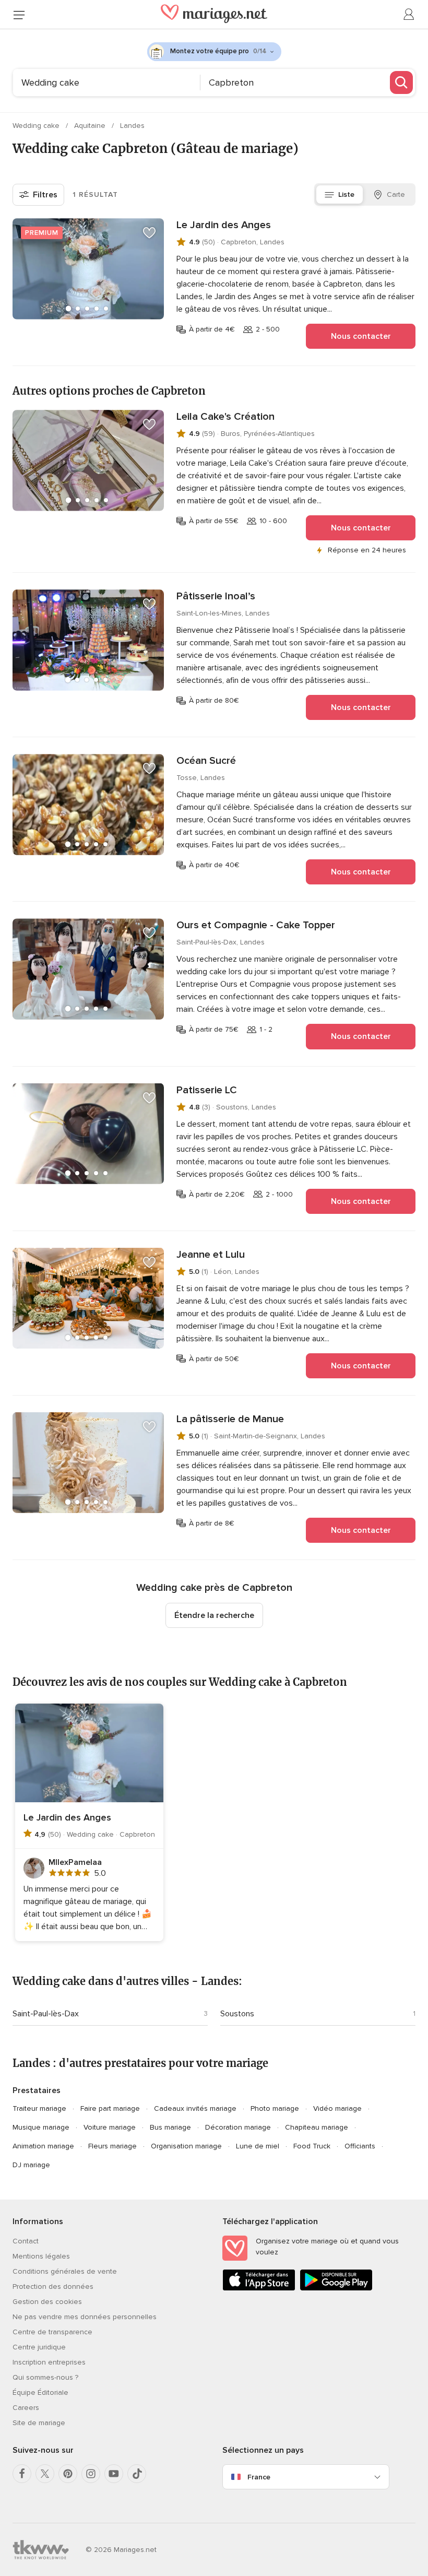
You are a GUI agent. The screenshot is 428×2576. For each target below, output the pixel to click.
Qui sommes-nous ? (45, 2377)
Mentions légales (41, 2256)
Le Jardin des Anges (224, 225)
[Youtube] (114, 2474)
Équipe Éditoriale (40, 2392)
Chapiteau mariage (317, 2127)
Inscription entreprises (49, 2362)
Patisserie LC (207, 1090)
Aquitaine (91, 126)
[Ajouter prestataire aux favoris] (149, 233)
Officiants (360, 2146)
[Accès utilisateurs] (409, 15)
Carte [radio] (396, 194)
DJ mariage (31, 2165)
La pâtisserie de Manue (230, 1419)
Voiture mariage (110, 2127)
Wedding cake (37, 126)
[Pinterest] (68, 2474)
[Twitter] (45, 2474)
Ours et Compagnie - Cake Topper (256, 925)
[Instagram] (91, 2474)
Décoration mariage (238, 2127)
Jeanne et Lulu (211, 1255)
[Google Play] (336, 2289)
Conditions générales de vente (65, 2271)
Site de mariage (39, 2423)
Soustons (237, 2014)
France (259, 2477)
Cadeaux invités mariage (195, 2108)
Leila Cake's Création (225, 417)
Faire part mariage (110, 2108)
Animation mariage (43, 2146)
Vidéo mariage (337, 2108)
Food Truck (312, 2146)
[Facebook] (22, 2474)
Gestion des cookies (47, 2302)
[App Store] (259, 2289)
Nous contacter (361, 336)
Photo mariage (275, 2108)
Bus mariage (170, 2127)
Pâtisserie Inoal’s (216, 596)
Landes (132, 126)
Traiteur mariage (39, 2108)
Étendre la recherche (214, 1615)
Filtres (45, 195)
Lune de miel (258, 2146)
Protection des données (53, 2287)
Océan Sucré (206, 761)
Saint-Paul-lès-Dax (46, 2014)
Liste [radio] (346, 194)
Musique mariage (41, 2127)
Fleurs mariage (112, 2146)
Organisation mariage (186, 2146)
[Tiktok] (137, 2474)
